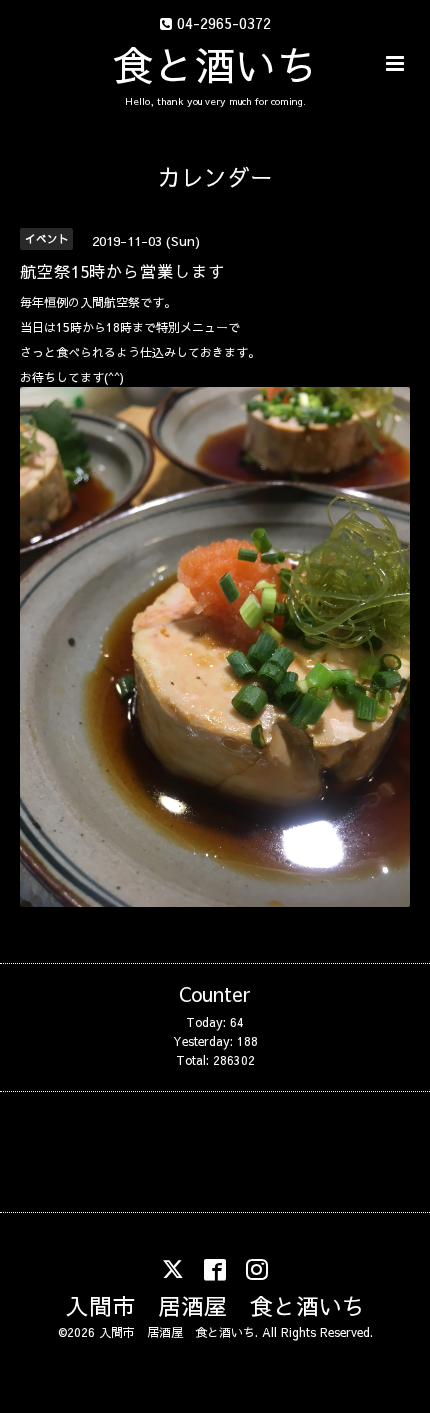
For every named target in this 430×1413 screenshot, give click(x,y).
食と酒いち (215, 64)
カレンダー (215, 176)
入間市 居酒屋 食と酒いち (215, 1304)
